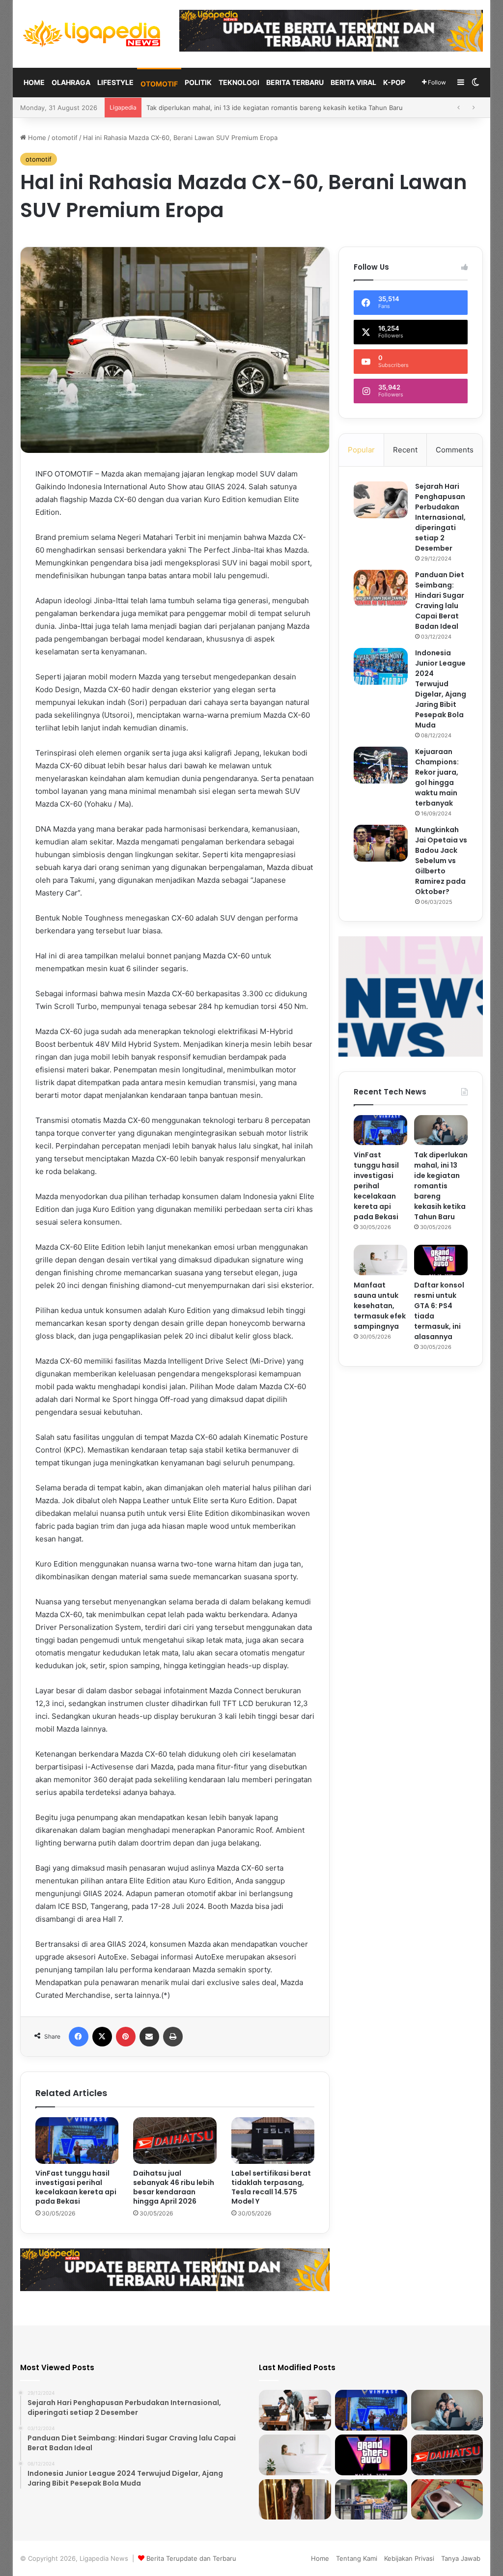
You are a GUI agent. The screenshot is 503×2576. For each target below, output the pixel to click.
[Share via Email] (149, 2037)
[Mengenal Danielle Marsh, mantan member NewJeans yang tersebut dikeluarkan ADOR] (295, 2500)
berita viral (353, 82)
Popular (361, 450)
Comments (455, 450)
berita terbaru (295, 82)
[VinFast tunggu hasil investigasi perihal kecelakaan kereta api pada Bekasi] (77, 2141)
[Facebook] (79, 2037)
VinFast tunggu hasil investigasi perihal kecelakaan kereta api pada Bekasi (76, 2187)
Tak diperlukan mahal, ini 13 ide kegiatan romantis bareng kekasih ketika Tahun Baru (441, 1186)
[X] (102, 2037)
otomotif (159, 84)
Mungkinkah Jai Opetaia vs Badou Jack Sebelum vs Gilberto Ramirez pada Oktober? (441, 861)
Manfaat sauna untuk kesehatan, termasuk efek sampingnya (239, 108)
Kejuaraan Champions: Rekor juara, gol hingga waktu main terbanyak (437, 777)
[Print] (173, 2037)
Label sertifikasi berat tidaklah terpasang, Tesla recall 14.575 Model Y (271, 2187)
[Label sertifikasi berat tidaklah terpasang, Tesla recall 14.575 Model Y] (273, 2141)
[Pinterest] (126, 2037)
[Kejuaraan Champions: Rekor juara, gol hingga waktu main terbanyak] (381, 765)
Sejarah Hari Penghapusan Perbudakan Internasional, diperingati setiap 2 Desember (440, 517)
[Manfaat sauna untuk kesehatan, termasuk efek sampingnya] (380, 1260)
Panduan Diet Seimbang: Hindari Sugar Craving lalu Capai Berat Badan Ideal (440, 601)
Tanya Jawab (461, 2558)
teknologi (239, 82)
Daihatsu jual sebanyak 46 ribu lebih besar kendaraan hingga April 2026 (174, 2187)
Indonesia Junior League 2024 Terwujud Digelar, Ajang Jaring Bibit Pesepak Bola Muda (441, 689)
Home (34, 82)
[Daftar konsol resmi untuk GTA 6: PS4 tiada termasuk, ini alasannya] (441, 1260)
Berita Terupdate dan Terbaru (191, 2558)
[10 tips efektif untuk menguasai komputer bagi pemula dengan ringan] (295, 2410)
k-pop (394, 82)
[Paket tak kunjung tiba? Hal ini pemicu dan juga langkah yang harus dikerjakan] (371, 2500)
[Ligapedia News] (92, 34)
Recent (405, 450)
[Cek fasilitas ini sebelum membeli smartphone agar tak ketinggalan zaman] (447, 2500)
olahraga (71, 82)
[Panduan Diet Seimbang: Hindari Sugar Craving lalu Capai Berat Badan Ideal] (381, 588)
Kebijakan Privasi (409, 2558)
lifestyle (115, 82)
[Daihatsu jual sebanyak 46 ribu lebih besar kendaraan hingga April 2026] (175, 2141)
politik (198, 82)
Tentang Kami (357, 2558)
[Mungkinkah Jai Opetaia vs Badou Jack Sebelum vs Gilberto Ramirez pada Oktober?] (381, 843)
